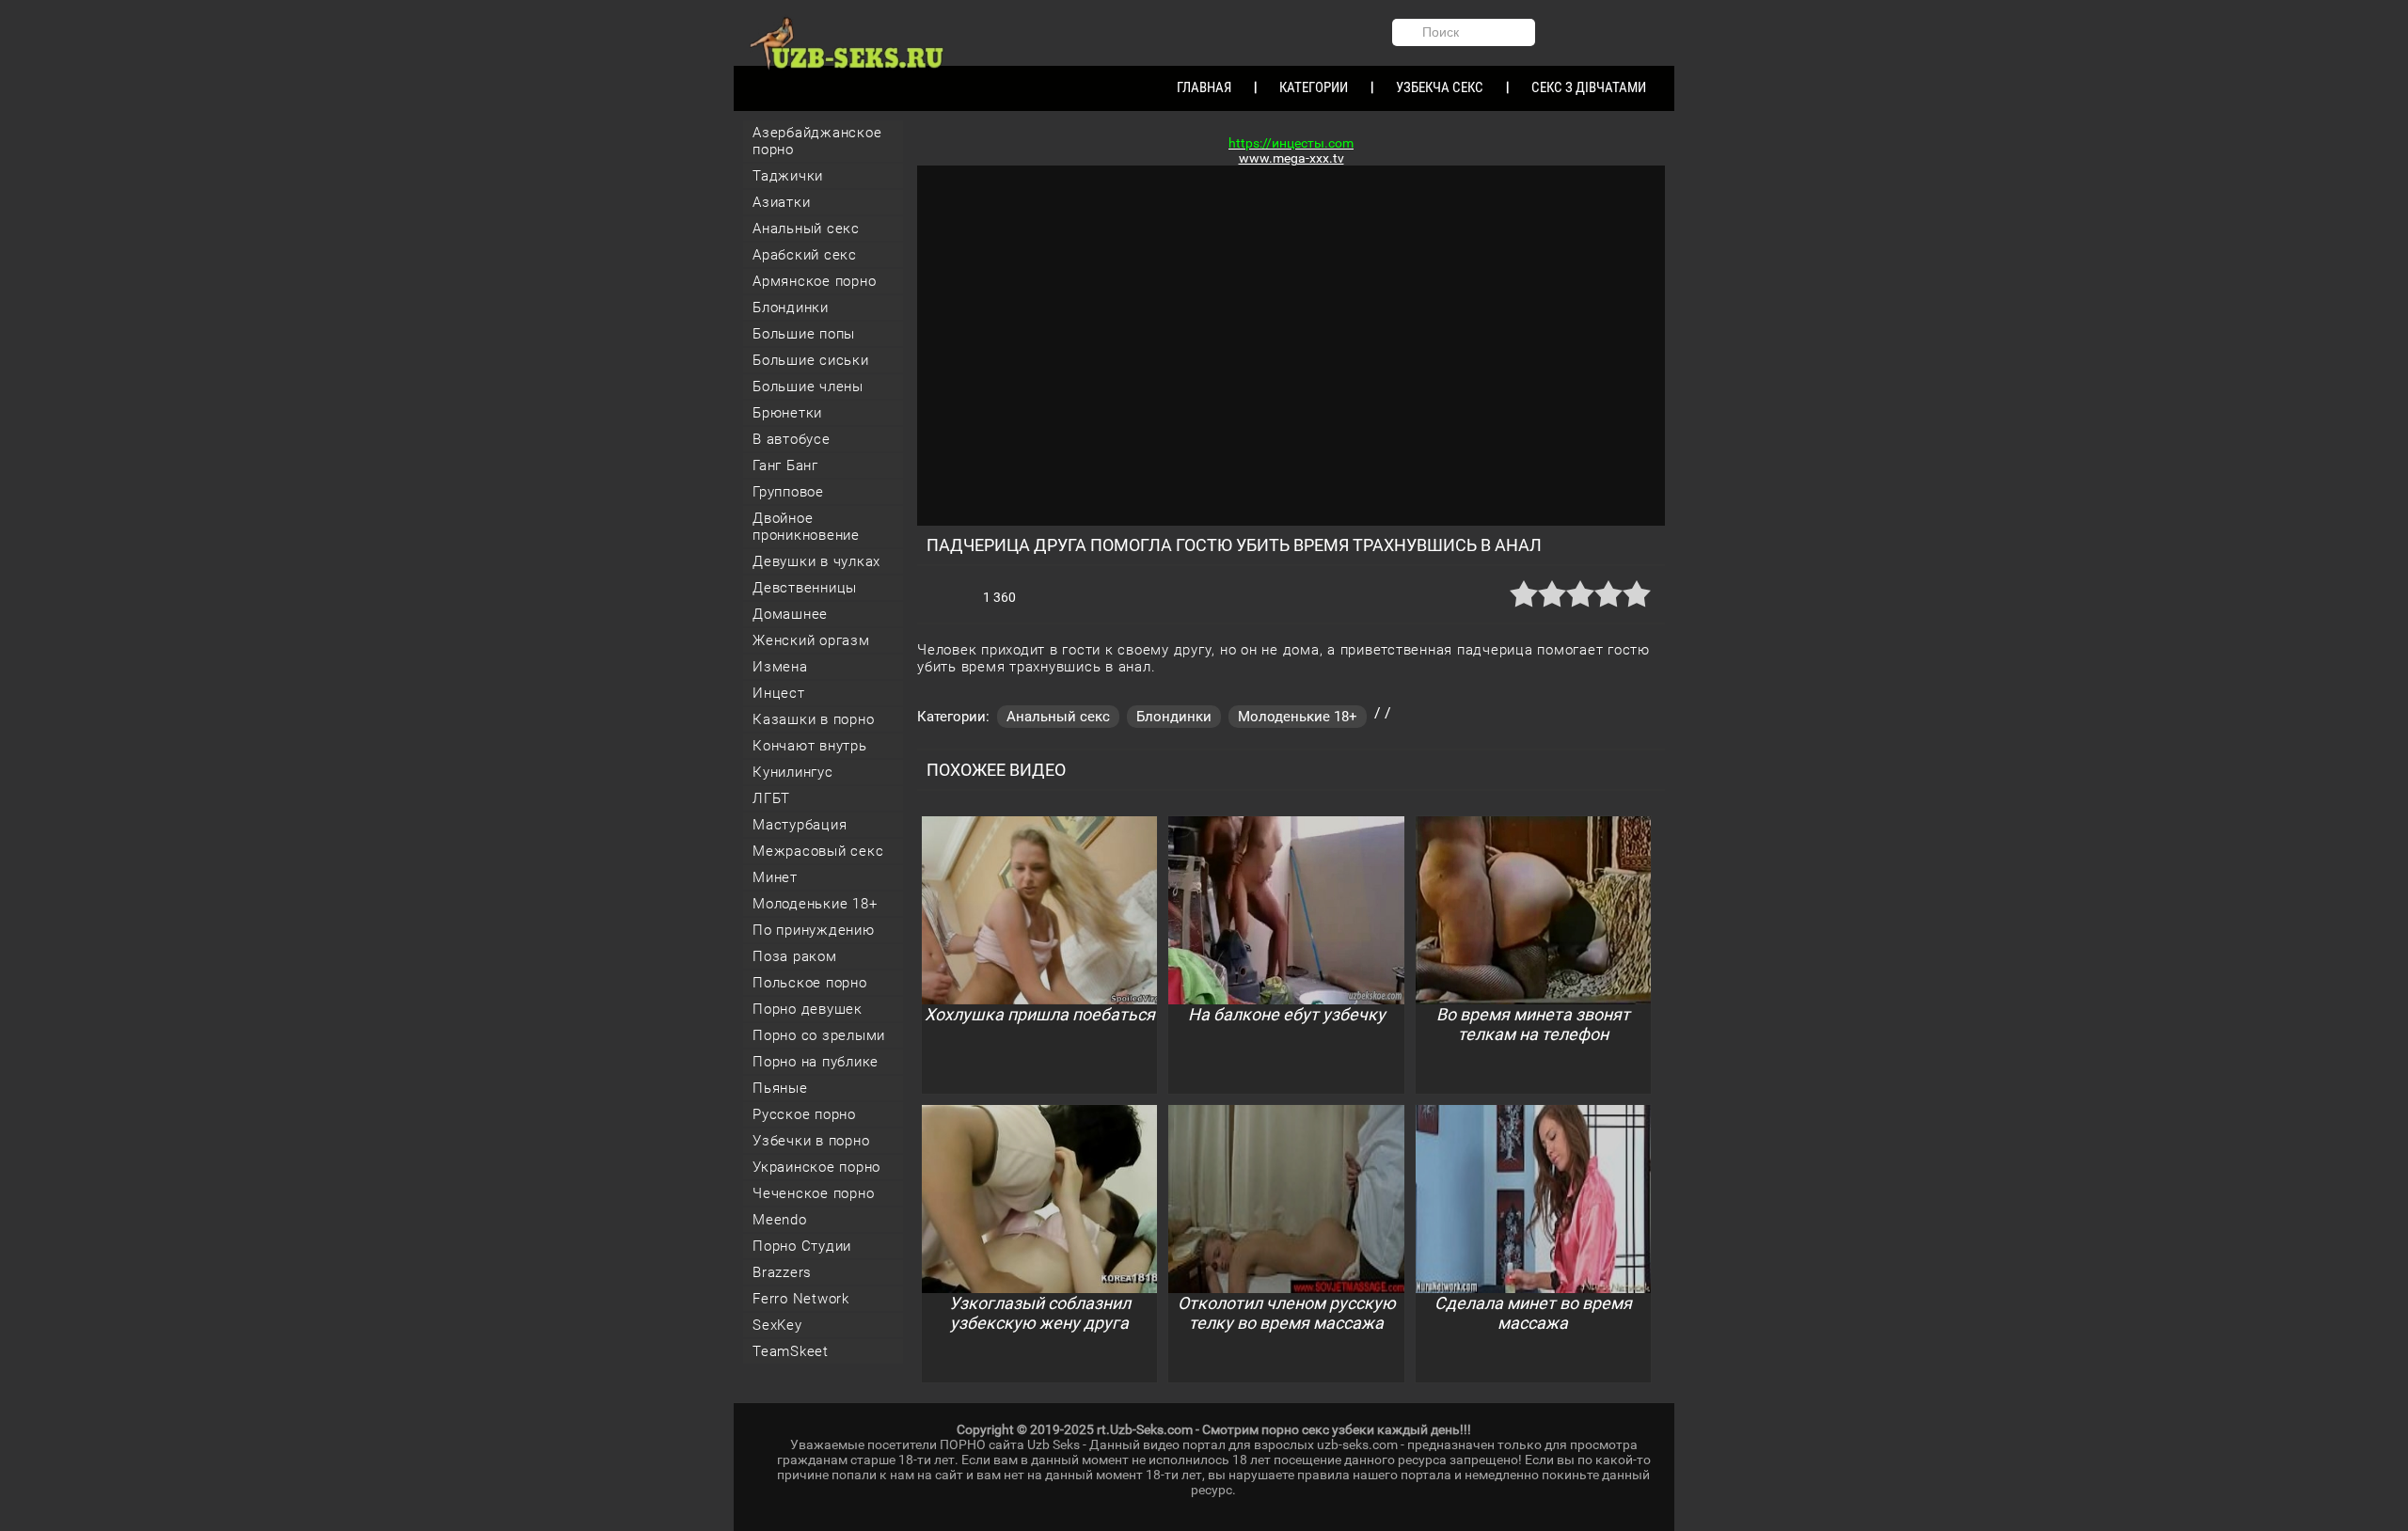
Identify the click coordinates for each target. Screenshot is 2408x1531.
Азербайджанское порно (817, 141)
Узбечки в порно (811, 1141)
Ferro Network (801, 1299)
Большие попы (804, 334)
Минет (775, 877)
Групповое (788, 492)
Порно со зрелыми (819, 1035)
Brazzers (782, 1272)
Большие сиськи (811, 360)
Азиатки (781, 202)
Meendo (780, 1220)
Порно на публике (816, 1062)
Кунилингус (793, 772)
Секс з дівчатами (1589, 87)
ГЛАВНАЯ (1204, 87)
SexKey (777, 1325)
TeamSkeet (791, 1351)
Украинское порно (816, 1167)
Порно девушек (808, 1009)
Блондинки (791, 308)
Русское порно (804, 1114)
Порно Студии (802, 1246)
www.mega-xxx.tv (1291, 158)
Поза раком (795, 956)
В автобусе (792, 439)
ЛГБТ (771, 798)
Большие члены (808, 387)
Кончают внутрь (810, 746)
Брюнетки (787, 413)
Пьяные (780, 1088)
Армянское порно (814, 281)
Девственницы (805, 588)
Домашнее (790, 614)
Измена (780, 667)
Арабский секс (805, 255)
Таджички (788, 176)
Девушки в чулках (816, 561)
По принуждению (814, 930)
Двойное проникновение (806, 527)
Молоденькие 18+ (815, 904)
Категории (1314, 87)
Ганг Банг (785, 466)
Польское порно (810, 983)
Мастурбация (800, 825)
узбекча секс (1440, 87)
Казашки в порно (813, 719)
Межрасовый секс (818, 851)
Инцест (779, 693)
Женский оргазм (811, 640)
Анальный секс (806, 229)
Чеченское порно (813, 1193)
